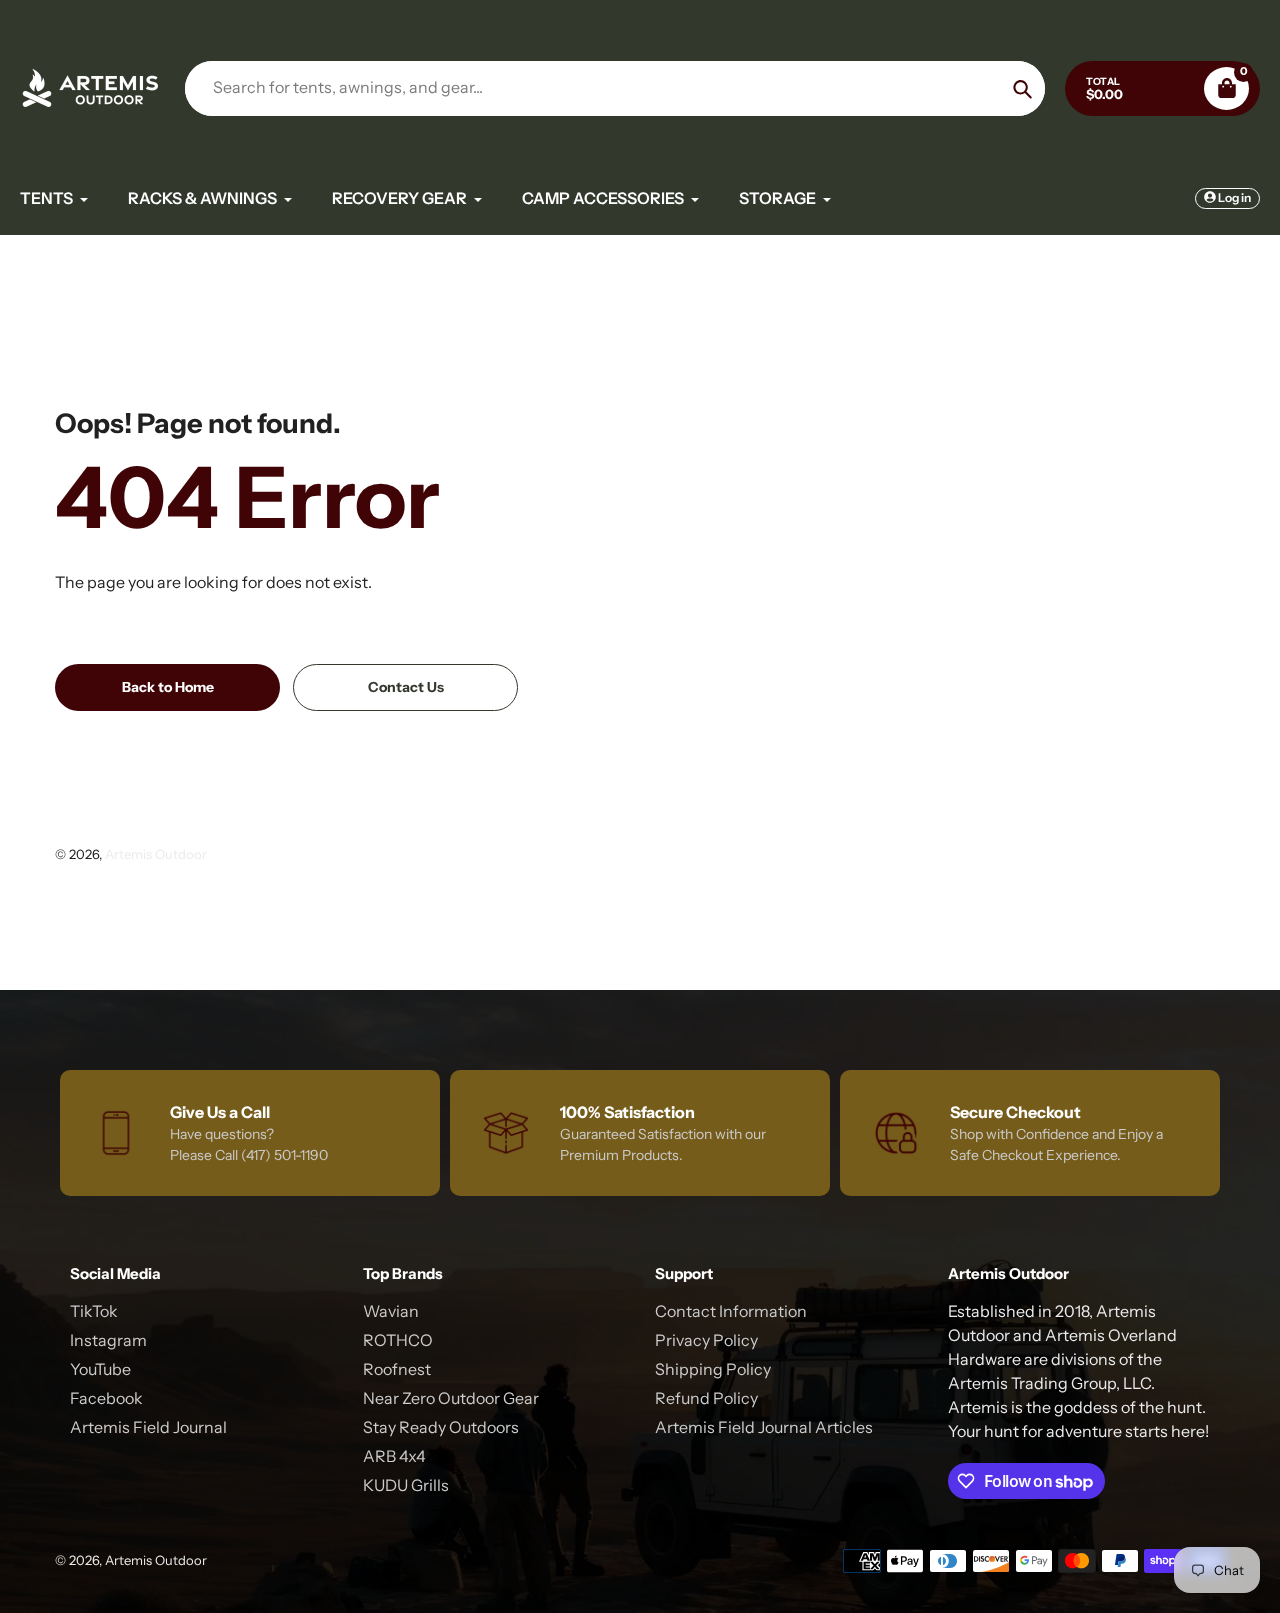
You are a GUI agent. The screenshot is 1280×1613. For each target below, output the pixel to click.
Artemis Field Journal (148, 1427)
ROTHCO (398, 1340)
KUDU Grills (406, 1485)
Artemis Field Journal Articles (764, 1427)
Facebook (106, 1398)
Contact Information (731, 1311)
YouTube (100, 1369)
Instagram (108, 1340)
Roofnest (397, 1369)
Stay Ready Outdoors (441, 1427)
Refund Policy (706, 1398)
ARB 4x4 (394, 1456)
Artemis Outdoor (156, 854)
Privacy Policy (706, 1340)
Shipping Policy (713, 1369)
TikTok (94, 1311)
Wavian (391, 1311)
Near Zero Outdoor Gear (451, 1398)
